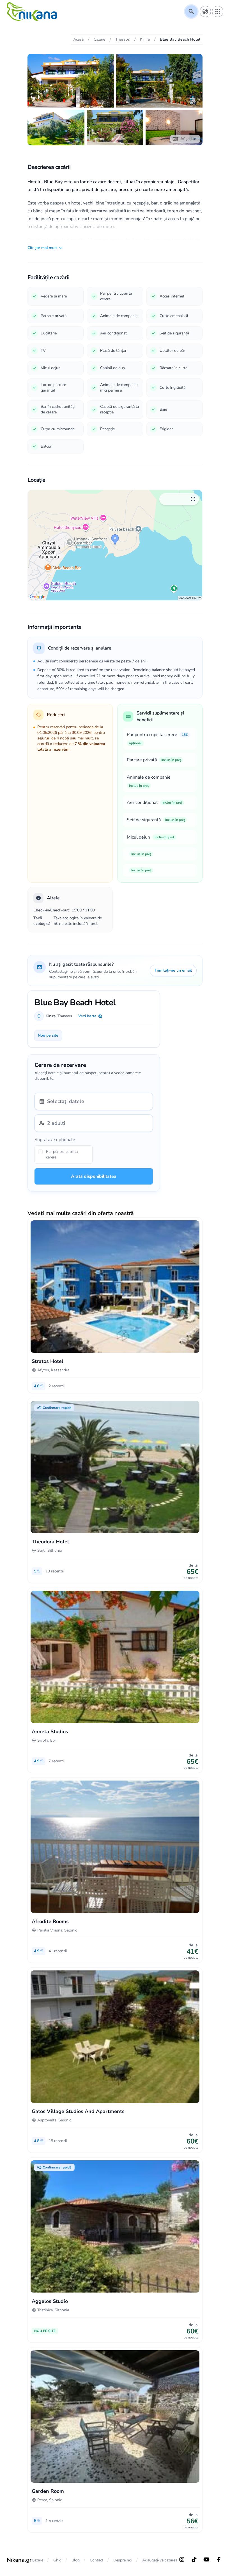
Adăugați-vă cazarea (160, 2560)
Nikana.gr (19, 2560)
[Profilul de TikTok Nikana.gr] (194, 2559)
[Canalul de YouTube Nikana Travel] (206, 2559)
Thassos (65, 1016)
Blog (76, 2560)
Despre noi (123, 2560)
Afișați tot (189, 139)
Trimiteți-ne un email (173, 970)
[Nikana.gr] (32, 11)
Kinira (51, 1016)
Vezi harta (87, 1016)
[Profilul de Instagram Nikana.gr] (182, 2559)
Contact (96, 2560)
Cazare (37, 2560)
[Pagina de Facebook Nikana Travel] (219, 2559)
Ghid (57, 2560)
